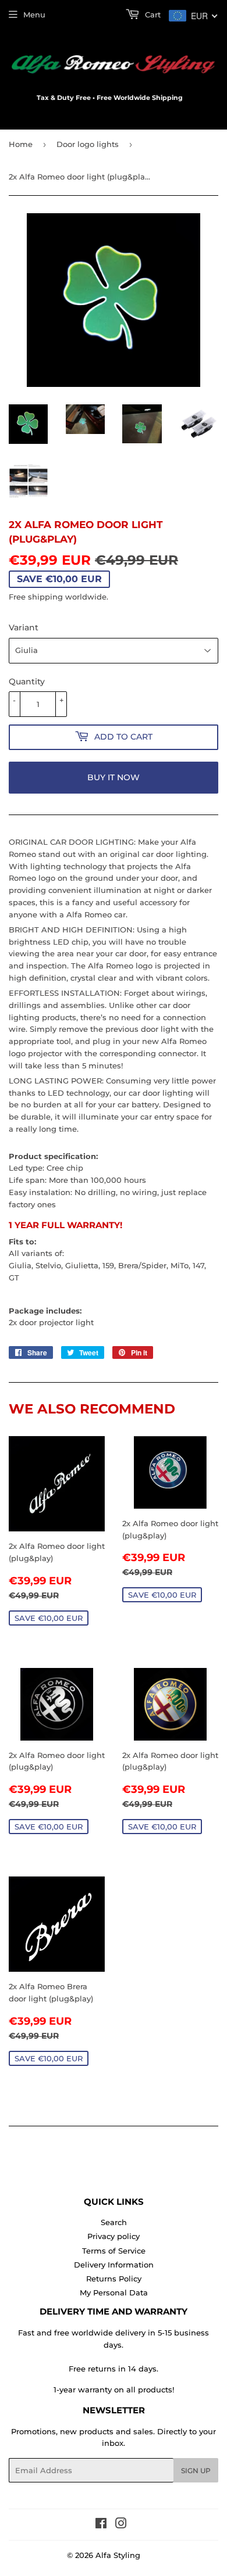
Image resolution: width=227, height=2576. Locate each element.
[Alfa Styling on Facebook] (101, 2525)
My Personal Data (114, 2292)
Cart (152, 15)
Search (114, 2222)
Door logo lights (88, 144)
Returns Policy (114, 2279)
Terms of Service (114, 2251)
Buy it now (114, 777)
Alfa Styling (118, 2555)
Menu (34, 15)
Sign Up (196, 2471)
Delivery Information (114, 2265)
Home (21, 144)
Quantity (27, 681)
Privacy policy (114, 2236)
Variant (24, 627)
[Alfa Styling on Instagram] (121, 2525)
